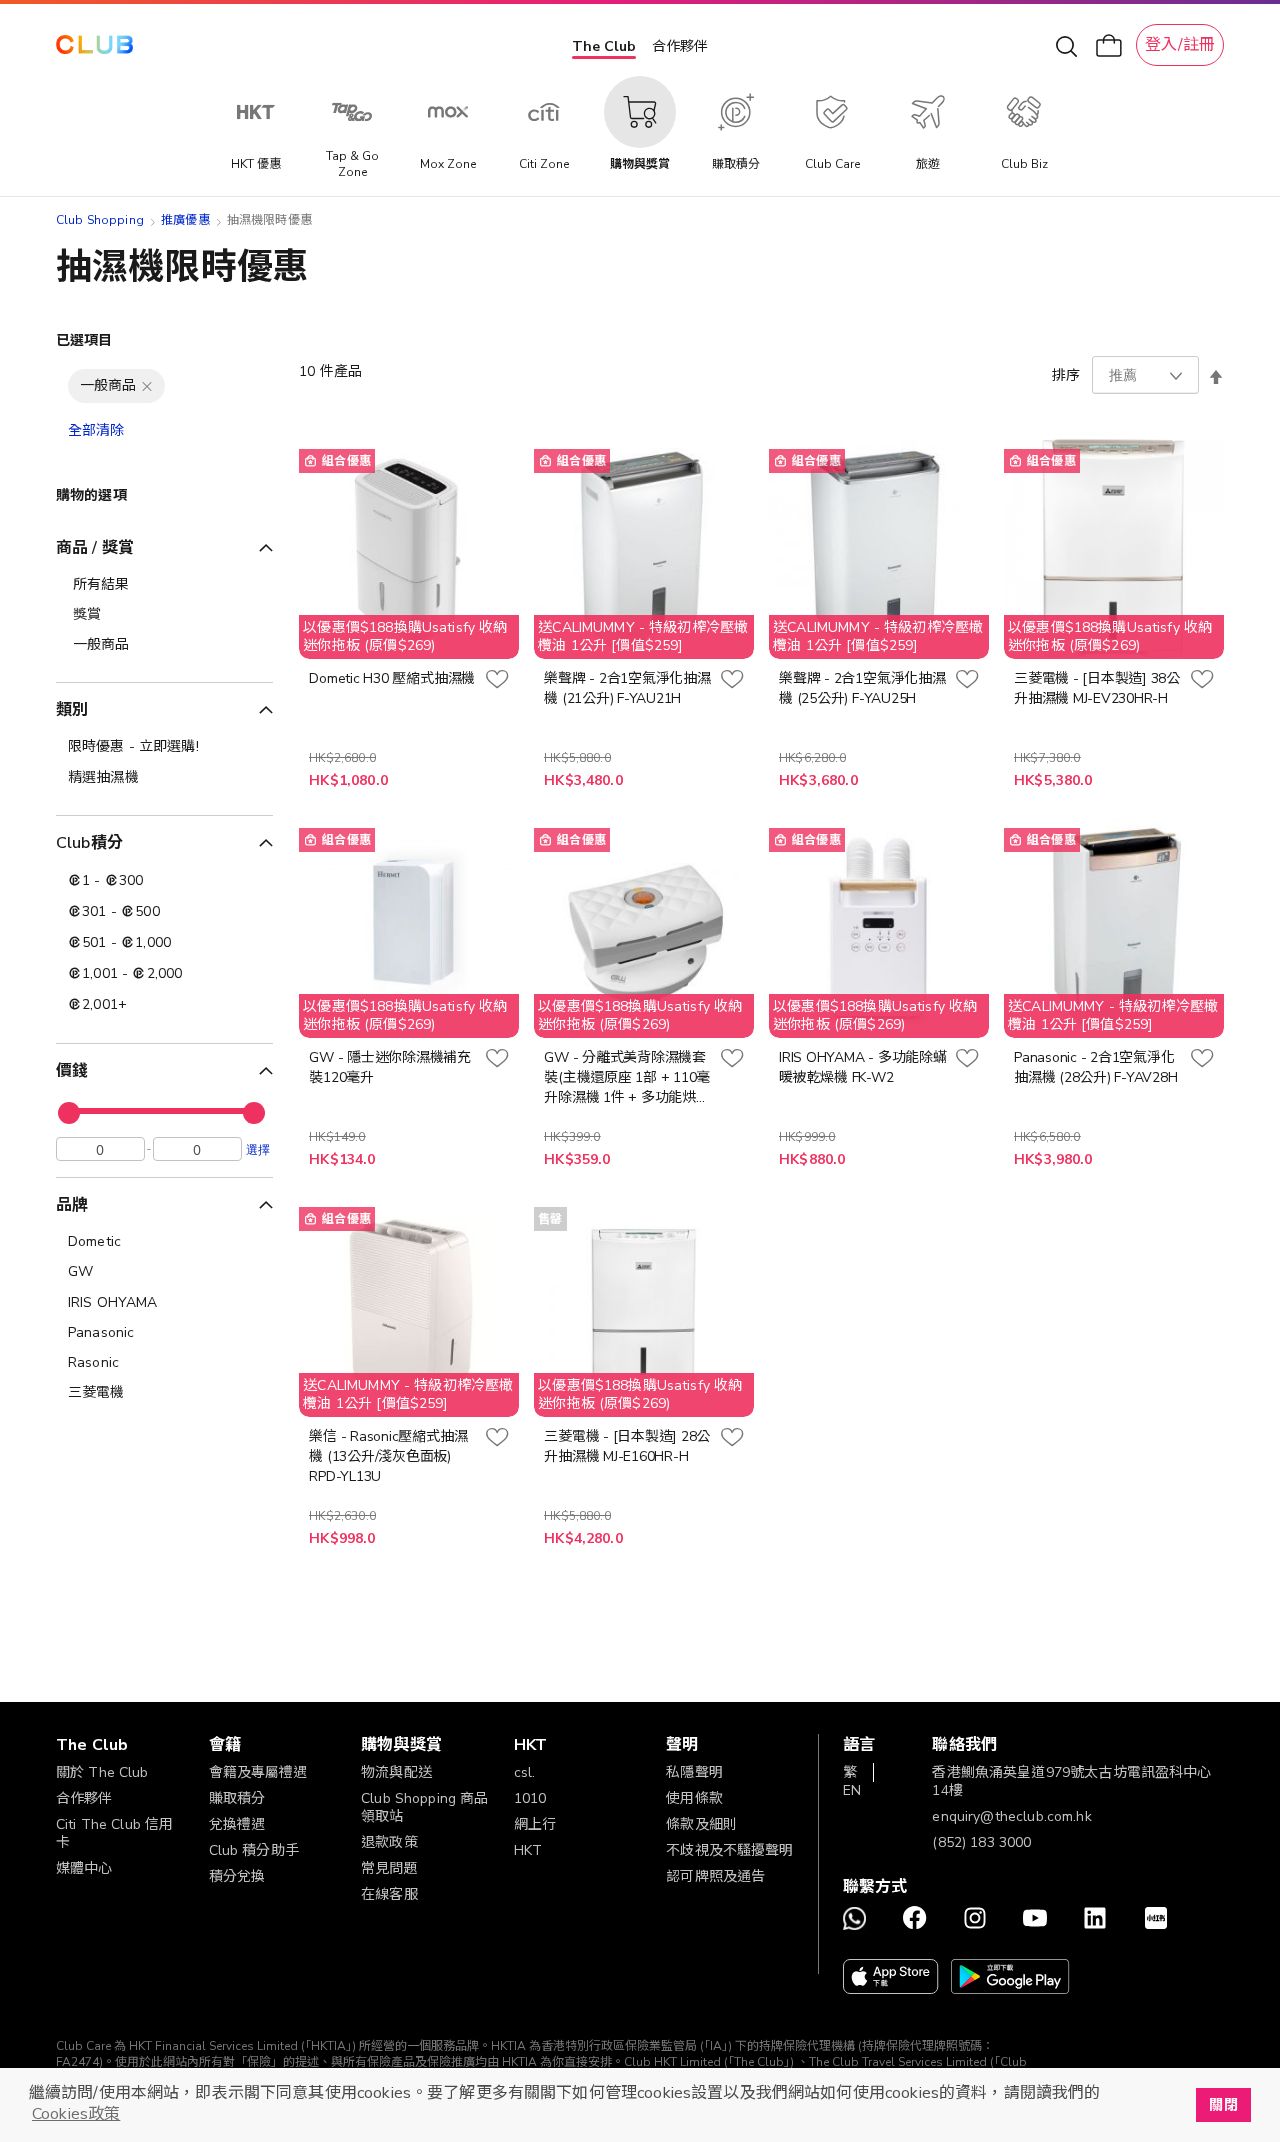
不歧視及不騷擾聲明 (729, 1850)
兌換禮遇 (237, 1824)
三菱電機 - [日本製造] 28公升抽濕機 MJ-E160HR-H (627, 1446)
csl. (525, 1772)
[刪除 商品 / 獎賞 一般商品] (147, 386)
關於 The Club (102, 1772)
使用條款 (694, 1798)
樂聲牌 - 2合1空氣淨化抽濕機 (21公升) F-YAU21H (627, 688)
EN (852, 1790)
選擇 (258, 1149)
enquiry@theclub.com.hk (1011, 1816)
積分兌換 (237, 1876)
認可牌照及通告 (715, 1876)
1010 (530, 1798)
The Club (604, 46)
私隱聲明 (694, 1772)
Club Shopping (100, 220)
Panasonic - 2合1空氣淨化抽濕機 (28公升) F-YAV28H (1095, 1067)
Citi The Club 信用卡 (114, 1833)
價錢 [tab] (72, 1071)
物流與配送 (396, 1772)
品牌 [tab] (72, 1205)
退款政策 (389, 1842)
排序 (1066, 375)
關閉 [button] (1223, 2105)
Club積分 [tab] (89, 843)
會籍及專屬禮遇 (258, 1772)
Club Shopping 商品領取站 (424, 1807)
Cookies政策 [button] (76, 2114)
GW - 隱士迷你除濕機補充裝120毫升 (390, 1067)
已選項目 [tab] (84, 340)
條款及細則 (701, 1824)
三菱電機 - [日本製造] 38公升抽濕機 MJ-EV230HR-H (1097, 688)
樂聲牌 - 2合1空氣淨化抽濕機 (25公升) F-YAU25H (862, 688)
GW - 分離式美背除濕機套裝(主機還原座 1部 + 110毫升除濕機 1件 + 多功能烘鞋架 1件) (627, 1078)
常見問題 (389, 1868)
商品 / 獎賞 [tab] (95, 548)
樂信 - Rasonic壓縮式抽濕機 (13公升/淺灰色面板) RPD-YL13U (388, 1456)
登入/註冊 (1180, 45)
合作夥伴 (680, 46)
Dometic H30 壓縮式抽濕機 (392, 678)
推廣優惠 (185, 220)
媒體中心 (84, 1868)
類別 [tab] (72, 710)
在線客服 (389, 1894)
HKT (528, 1850)
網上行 (535, 1824)
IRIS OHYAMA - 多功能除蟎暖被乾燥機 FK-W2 (862, 1067)
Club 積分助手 (254, 1850)
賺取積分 (237, 1798)
